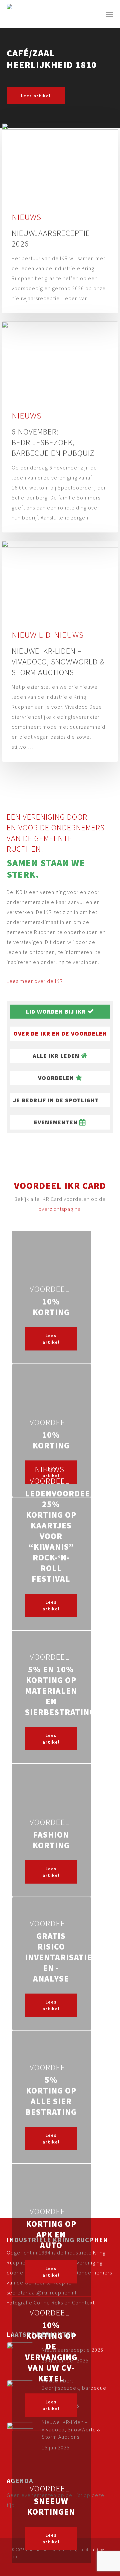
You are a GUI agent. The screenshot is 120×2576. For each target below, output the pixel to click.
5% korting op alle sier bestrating (51, 2096)
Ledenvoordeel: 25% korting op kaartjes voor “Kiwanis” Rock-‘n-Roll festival (61, 1536)
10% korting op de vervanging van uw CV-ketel (51, 2352)
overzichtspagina (59, 1209)
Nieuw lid (31, 635)
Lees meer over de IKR (35, 981)
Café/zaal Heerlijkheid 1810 (52, 59)
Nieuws (26, 217)
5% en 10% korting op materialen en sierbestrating (60, 1691)
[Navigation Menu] (110, 14)
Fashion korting (51, 1840)
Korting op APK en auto (51, 2234)
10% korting (51, 1307)
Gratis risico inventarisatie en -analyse (58, 1957)
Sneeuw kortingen (51, 2506)
